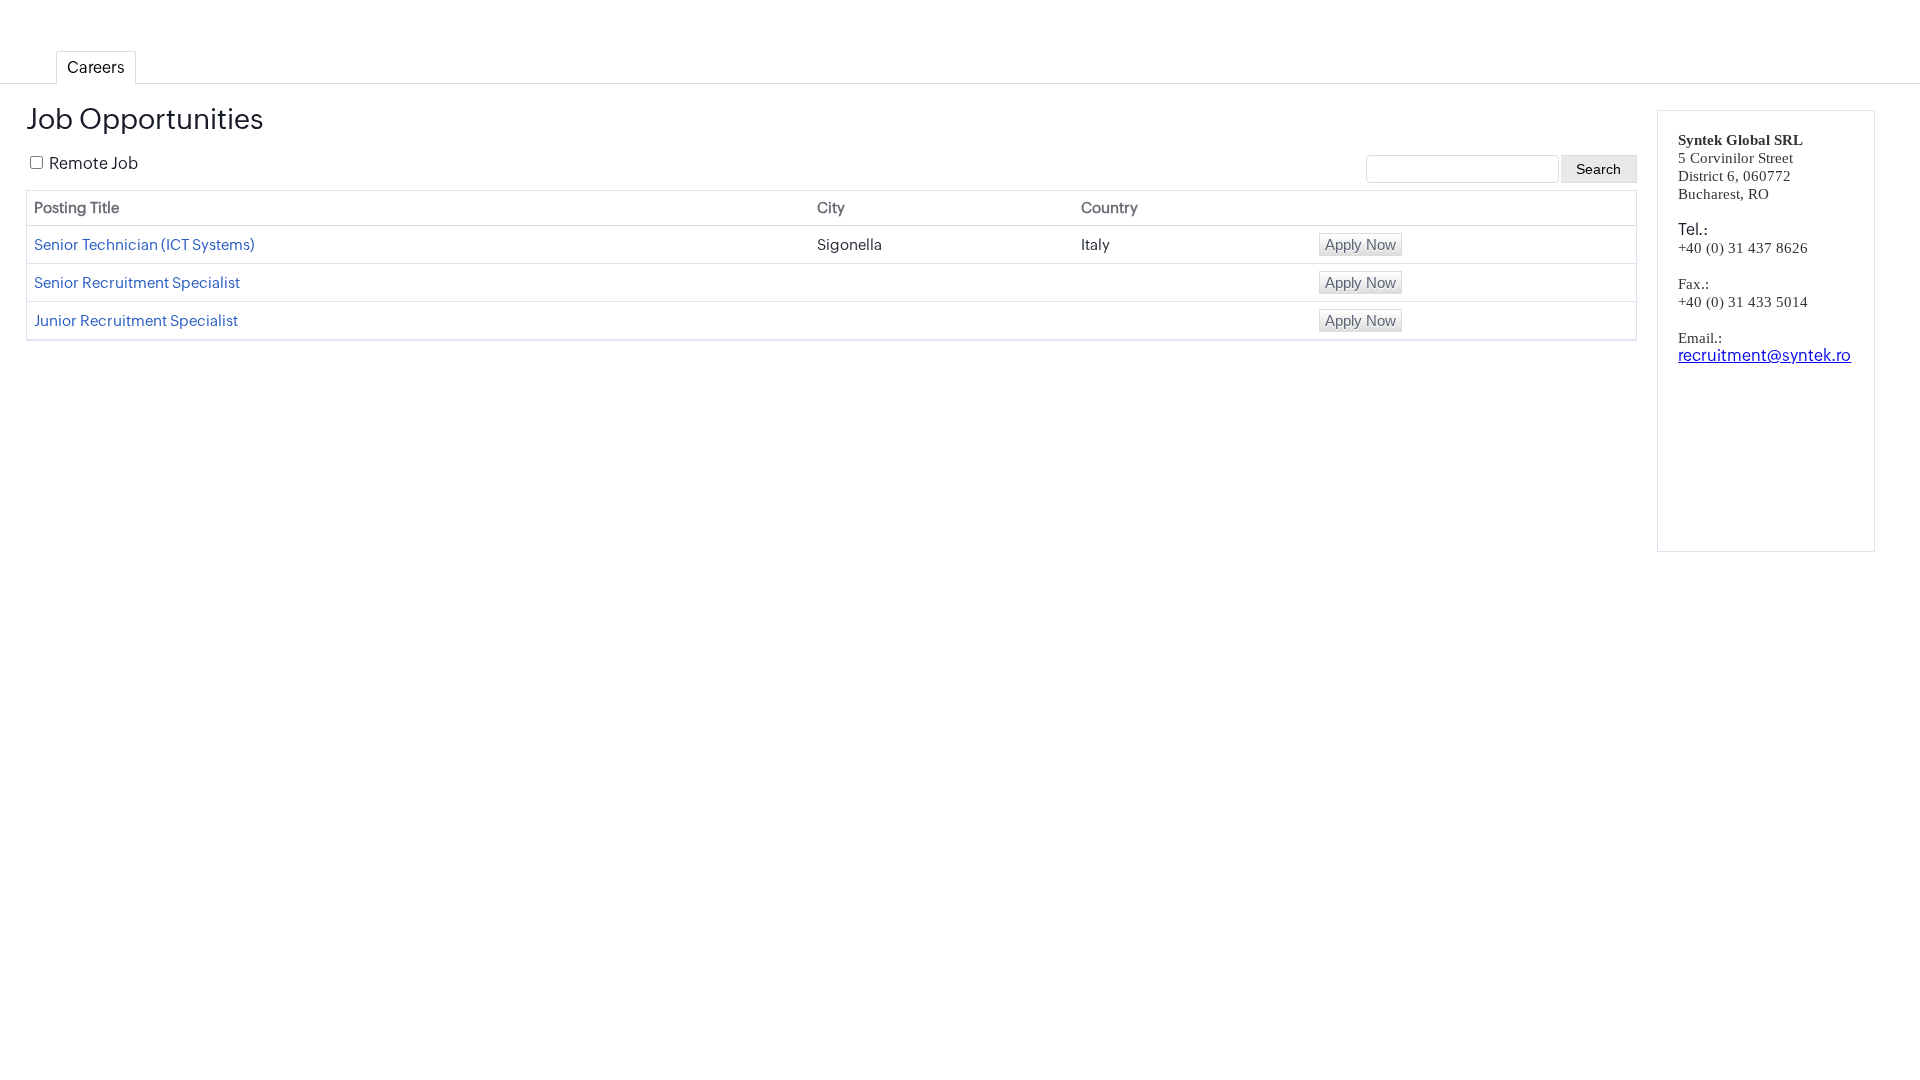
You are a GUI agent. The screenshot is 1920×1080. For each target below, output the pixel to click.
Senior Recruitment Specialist (137, 282)
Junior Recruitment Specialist (136, 320)
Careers (96, 67)
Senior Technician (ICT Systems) (144, 244)
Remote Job (92, 163)
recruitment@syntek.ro (1764, 355)
